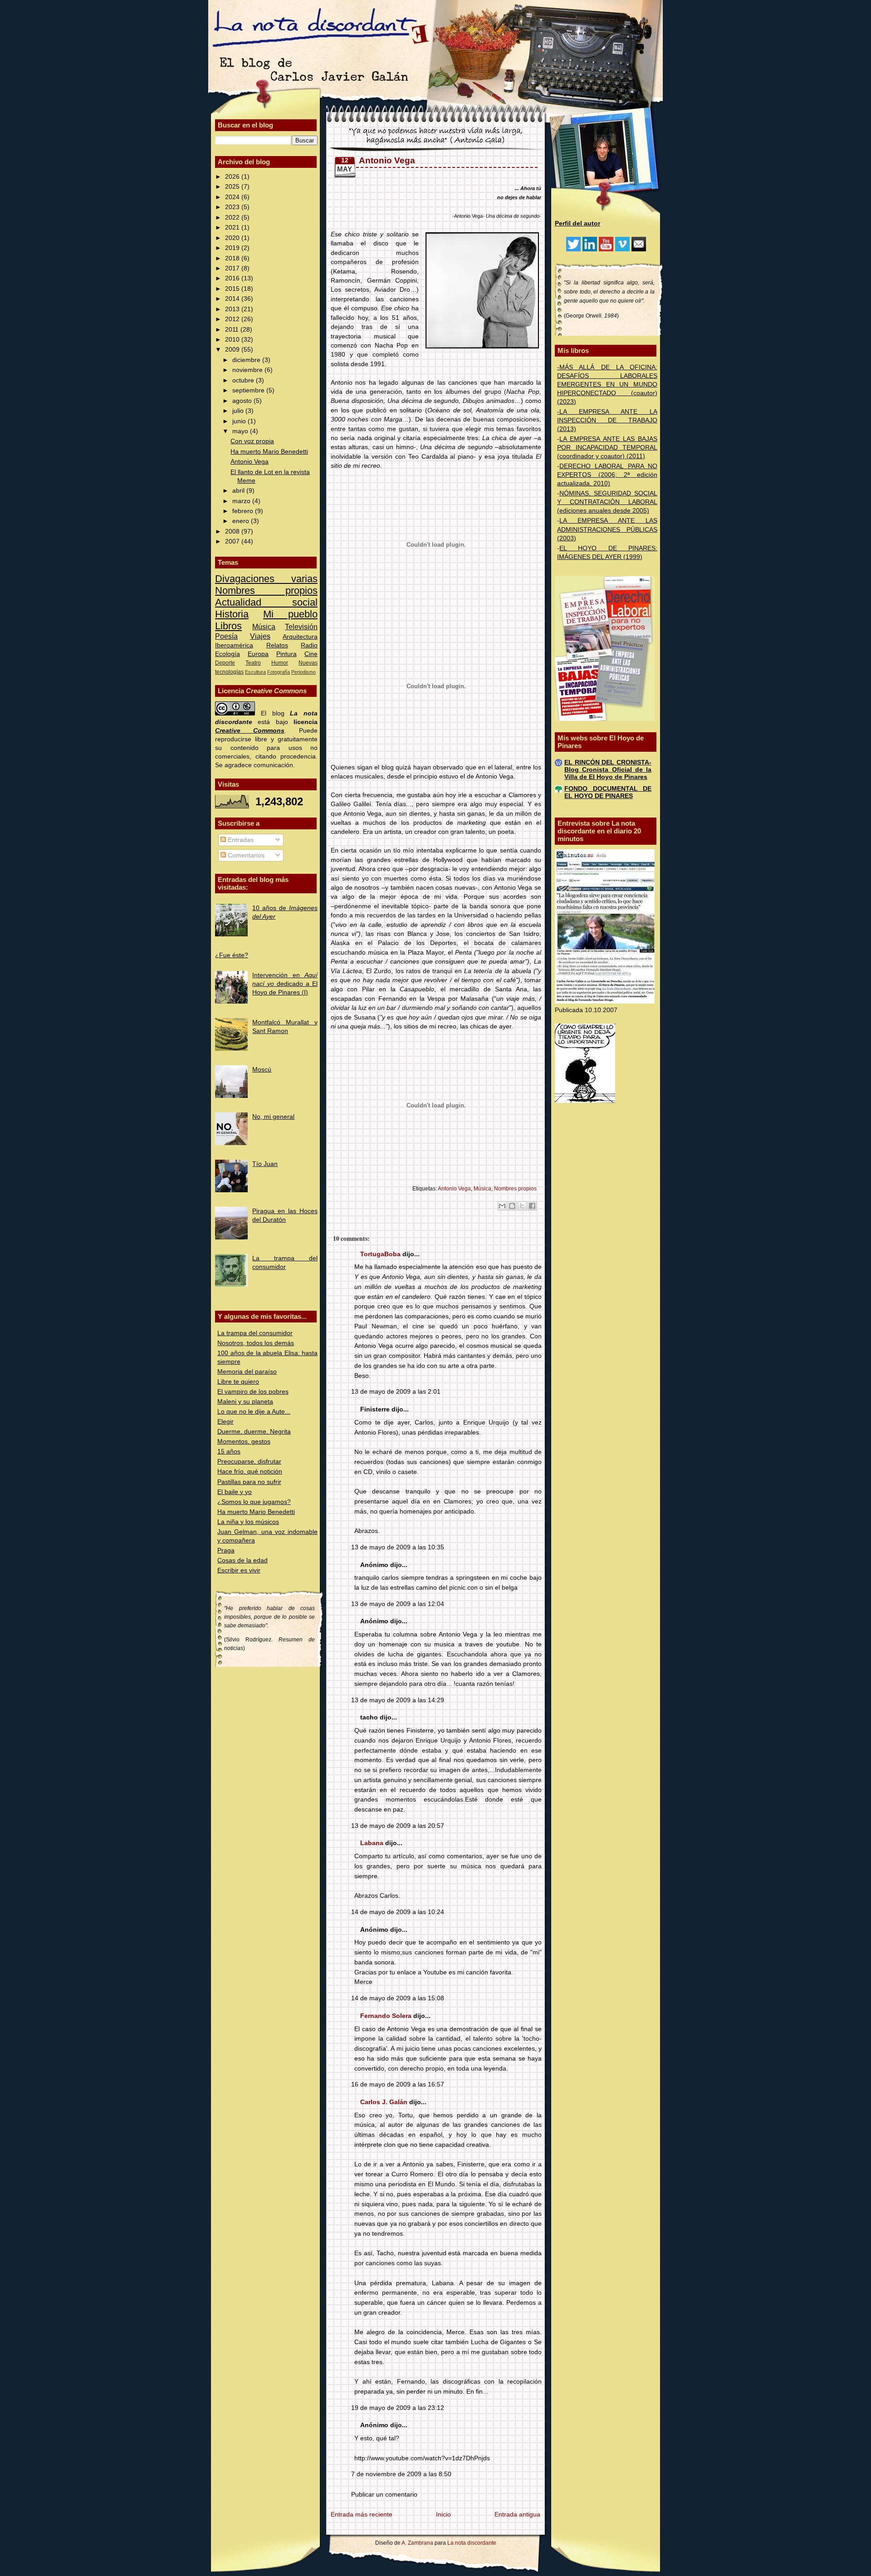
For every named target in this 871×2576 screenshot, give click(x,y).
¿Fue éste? (232, 955)
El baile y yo (235, 1492)
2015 (233, 289)
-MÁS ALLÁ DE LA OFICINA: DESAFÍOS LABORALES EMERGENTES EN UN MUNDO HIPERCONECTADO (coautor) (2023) (607, 384)
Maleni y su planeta (245, 1402)
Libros (228, 626)
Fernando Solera (386, 2016)
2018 (233, 258)
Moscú (262, 1070)
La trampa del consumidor (255, 1333)
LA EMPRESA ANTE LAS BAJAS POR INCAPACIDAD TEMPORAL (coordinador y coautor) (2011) (607, 448)
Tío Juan (265, 1164)
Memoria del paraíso (247, 1372)
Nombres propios (266, 590)
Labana (372, 1843)
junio (240, 421)
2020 (233, 238)
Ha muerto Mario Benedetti (269, 452)
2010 (233, 340)
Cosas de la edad (242, 1560)
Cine (311, 654)
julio (239, 411)
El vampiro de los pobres (253, 1392)
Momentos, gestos (244, 1442)
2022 (233, 218)
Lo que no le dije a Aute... (254, 1412)
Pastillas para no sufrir (249, 1482)
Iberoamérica (234, 645)
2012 (233, 319)
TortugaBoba (380, 1254)
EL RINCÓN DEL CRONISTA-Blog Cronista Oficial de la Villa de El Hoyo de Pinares (608, 770)
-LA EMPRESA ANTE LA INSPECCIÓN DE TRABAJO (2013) (607, 420)
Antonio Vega (250, 462)
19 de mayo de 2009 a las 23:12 (398, 2408)
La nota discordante (471, 2543)
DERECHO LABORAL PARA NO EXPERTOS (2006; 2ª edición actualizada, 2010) (607, 475)
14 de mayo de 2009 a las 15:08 (398, 1998)
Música (264, 627)
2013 (233, 309)
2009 (233, 350)
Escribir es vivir (239, 1570)
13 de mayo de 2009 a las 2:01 (396, 1392)
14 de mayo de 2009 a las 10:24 (398, 1912)
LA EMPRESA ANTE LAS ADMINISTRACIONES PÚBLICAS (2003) (607, 529)
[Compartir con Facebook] (532, 1206)
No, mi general (273, 1117)
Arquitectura (300, 637)
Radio (309, 645)
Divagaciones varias (266, 579)
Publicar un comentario (384, 2495)
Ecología (228, 654)
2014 (233, 299)
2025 (233, 187)
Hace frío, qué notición (250, 1472)
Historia (232, 614)
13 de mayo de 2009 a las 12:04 (398, 1604)
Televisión (301, 627)
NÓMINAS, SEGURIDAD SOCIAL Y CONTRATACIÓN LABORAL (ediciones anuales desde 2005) (607, 502)
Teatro (253, 663)
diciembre (247, 360)
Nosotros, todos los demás (256, 1343)
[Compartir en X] (522, 1206)
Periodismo (303, 672)
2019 (233, 248)
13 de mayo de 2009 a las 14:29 (398, 1700)
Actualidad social (266, 602)
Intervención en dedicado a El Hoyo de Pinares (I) (285, 984)
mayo (241, 431)
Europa (258, 654)
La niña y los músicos (248, 1522)
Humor (280, 663)
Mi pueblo (290, 614)
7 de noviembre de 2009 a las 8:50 (401, 2474)
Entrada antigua (517, 2515)
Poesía (226, 636)
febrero (244, 511)
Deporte (225, 663)
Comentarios (245, 855)
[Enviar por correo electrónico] (502, 1206)
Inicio (443, 2515)
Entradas (240, 840)
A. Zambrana (417, 2543)
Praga (226, 1550)
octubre (244, 380)
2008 (233, 531)
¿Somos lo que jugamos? (254, 1502)
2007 (233, 541)
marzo (242, 501)
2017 (233, 268)
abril (239, 491)
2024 (233, 197)
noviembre (248, 370)
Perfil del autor (577, 223)
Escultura (255, 672)
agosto (243, 401)
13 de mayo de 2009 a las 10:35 (398, 1547)
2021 (233, 228)
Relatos (277, 645)
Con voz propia (252, 441)
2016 (233, 278)
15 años (229, 1452)
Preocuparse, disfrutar (249, 1462)
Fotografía (279, 672)
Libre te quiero (238, 1382)
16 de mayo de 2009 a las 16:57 (398, 2084)
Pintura (286, 654)
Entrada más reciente (362, 2515)
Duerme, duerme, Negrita (254, 1432)
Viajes (260, 636)
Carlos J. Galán (384, 2102)
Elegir (225, 1422)
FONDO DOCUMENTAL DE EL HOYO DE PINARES (608, 792)
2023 (233, 207)
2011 (233, 330)
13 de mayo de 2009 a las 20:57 (398, 1826)
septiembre (249, 390)
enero (242, 521)
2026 (233, 177)
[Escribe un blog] (512, 1206)
